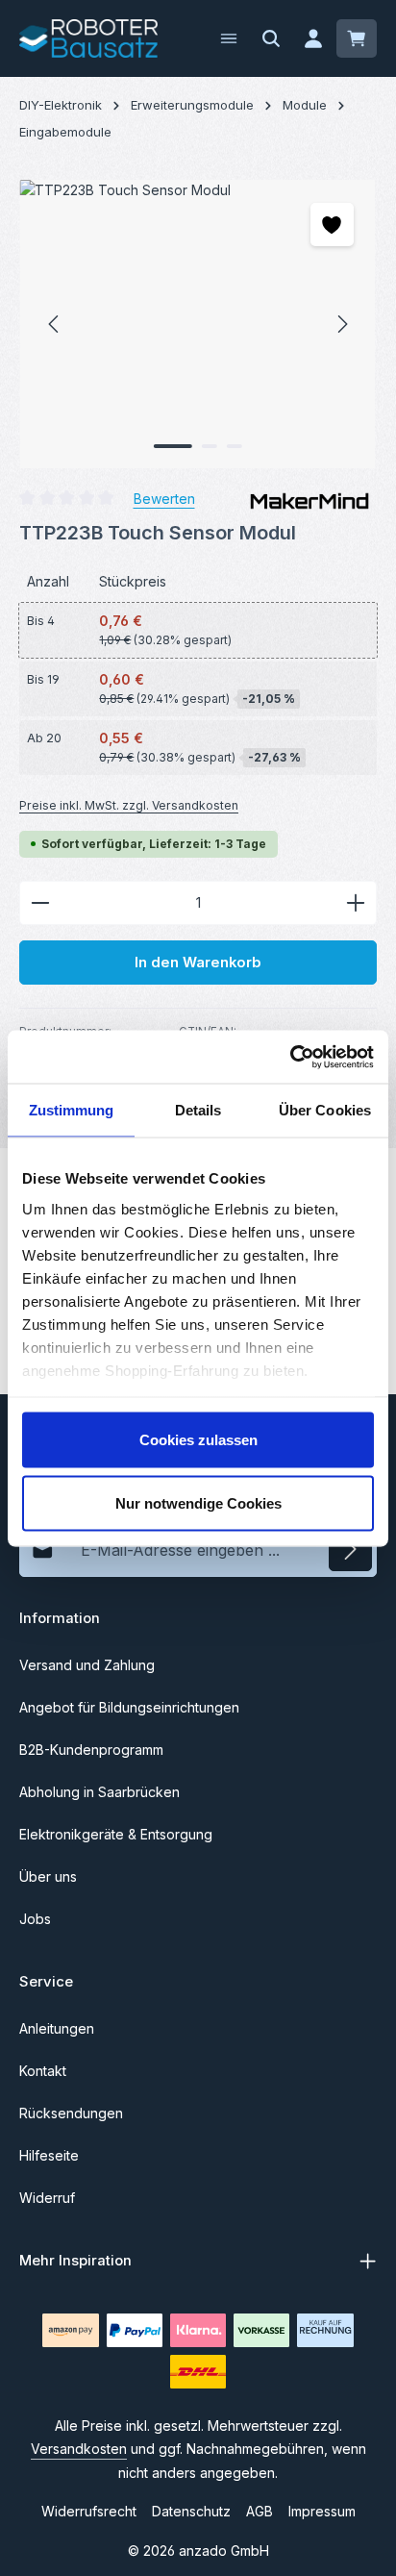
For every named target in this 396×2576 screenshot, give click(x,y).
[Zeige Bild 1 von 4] (173, 446)
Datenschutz (191, 2511)
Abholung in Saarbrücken (99, 1792)
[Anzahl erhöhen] (356, 903)
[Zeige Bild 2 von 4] (210, 446)
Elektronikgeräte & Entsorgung (116, 1834)
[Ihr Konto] (313, 38)
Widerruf (47, 2198)
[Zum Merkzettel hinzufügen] (332, 225)
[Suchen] (271, 38)
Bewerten (164, 499)
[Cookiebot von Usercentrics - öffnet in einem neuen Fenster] (290, 1057)
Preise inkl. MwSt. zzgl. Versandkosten (129, 805)
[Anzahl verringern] (40, 903)
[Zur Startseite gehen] (88, 38)
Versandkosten (79, 2449)
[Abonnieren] (350, 1550)
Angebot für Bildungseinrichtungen (129, 1707)
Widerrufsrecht (89, 2511)
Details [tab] (198, 1110)
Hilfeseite (49, 2155)
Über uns (48, 1876)
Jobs (35, 1919)
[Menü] (229, 38)
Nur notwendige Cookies (198, 1502)
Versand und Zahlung (87, 1665)
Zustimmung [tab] (72, 1110)
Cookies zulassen (198, 1440)
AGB (260, 2511)
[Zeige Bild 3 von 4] (235, 446)
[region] (198, 324)
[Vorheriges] (55, 324)
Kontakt (43, 2071)
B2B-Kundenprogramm (91, 1750)
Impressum (322, 2511)
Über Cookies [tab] (325, 1110)
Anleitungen (57, 2028)
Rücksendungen (71, 2113)
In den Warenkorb (198, 963)
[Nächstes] (341, 324)
